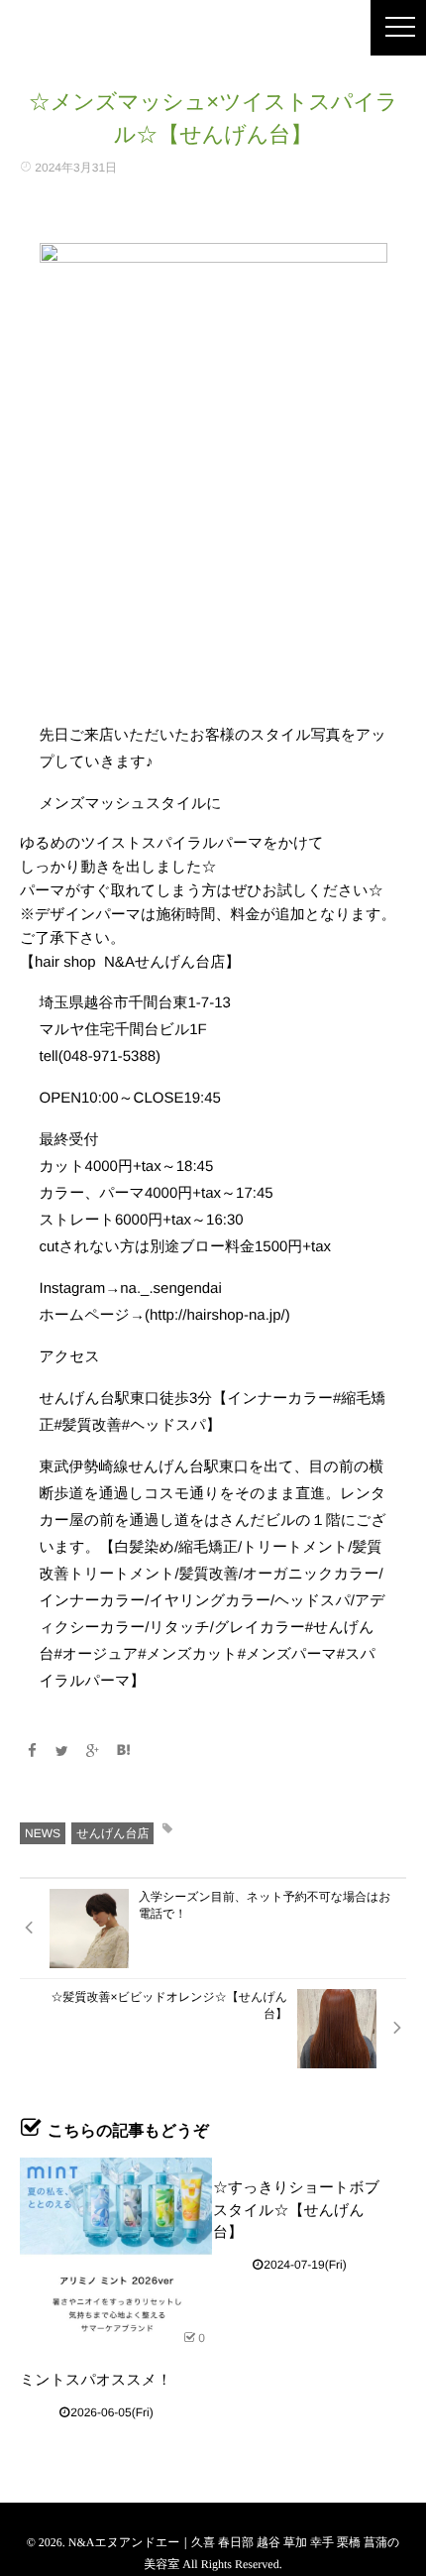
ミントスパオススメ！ (96, 2380)
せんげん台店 (112, 1833)
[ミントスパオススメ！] (116, 2254)
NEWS (43, 1833)
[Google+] (93, 1751)
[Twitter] (62, 1751)
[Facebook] (32, 1751)
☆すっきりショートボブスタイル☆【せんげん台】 (296, 2210)
